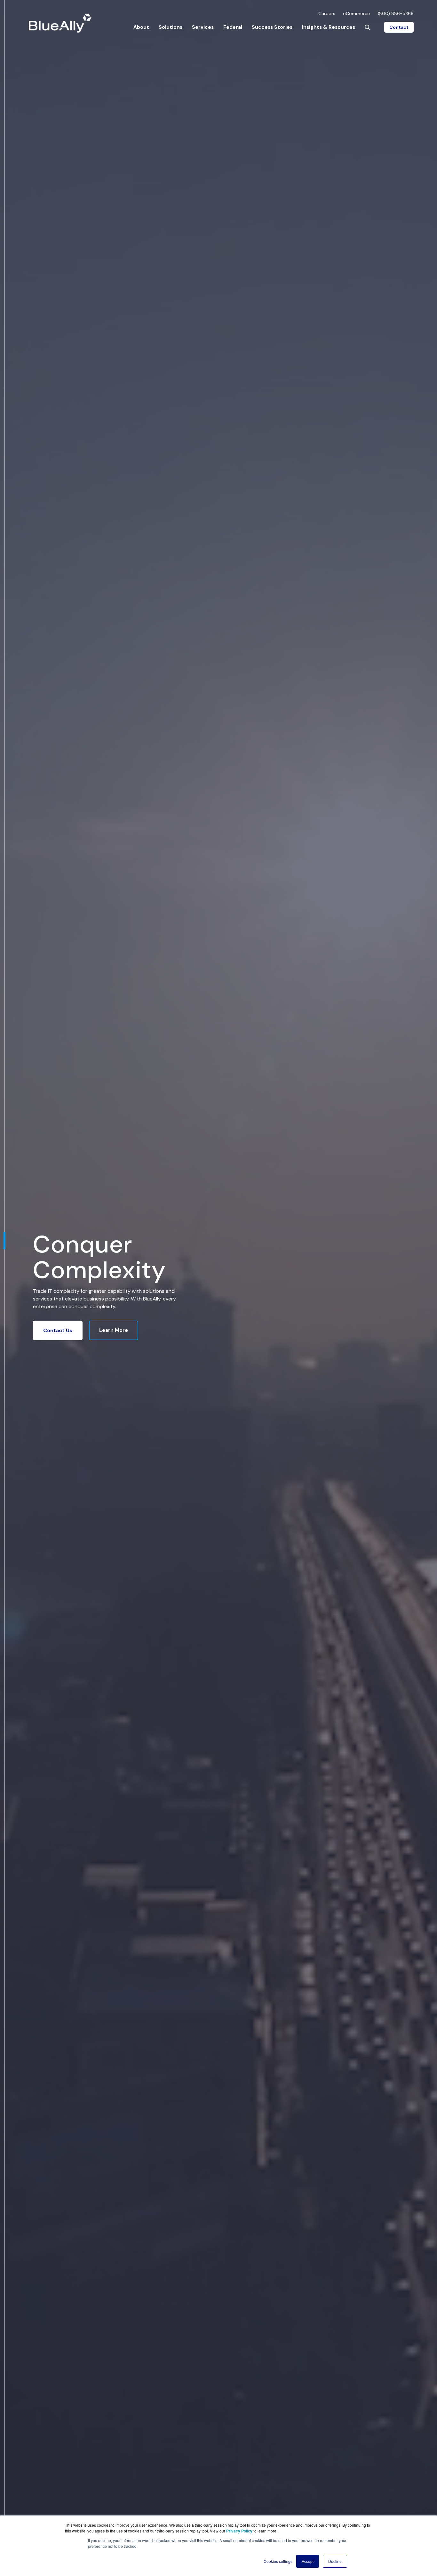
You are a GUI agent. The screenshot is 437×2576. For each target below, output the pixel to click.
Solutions (171, 27)
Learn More (114, 1330)
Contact (399, 27)
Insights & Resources (329, 27)
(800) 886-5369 (396, 13)
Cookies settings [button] (278, 2561)
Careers (327, 13)
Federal (233, 27)
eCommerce (357, 13)
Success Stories (272, 27)
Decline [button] (335, 2561)
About (141, 27)
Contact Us (58, 1330)
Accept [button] (308, 2561)
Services (203, 27)
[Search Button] (367, 27)
